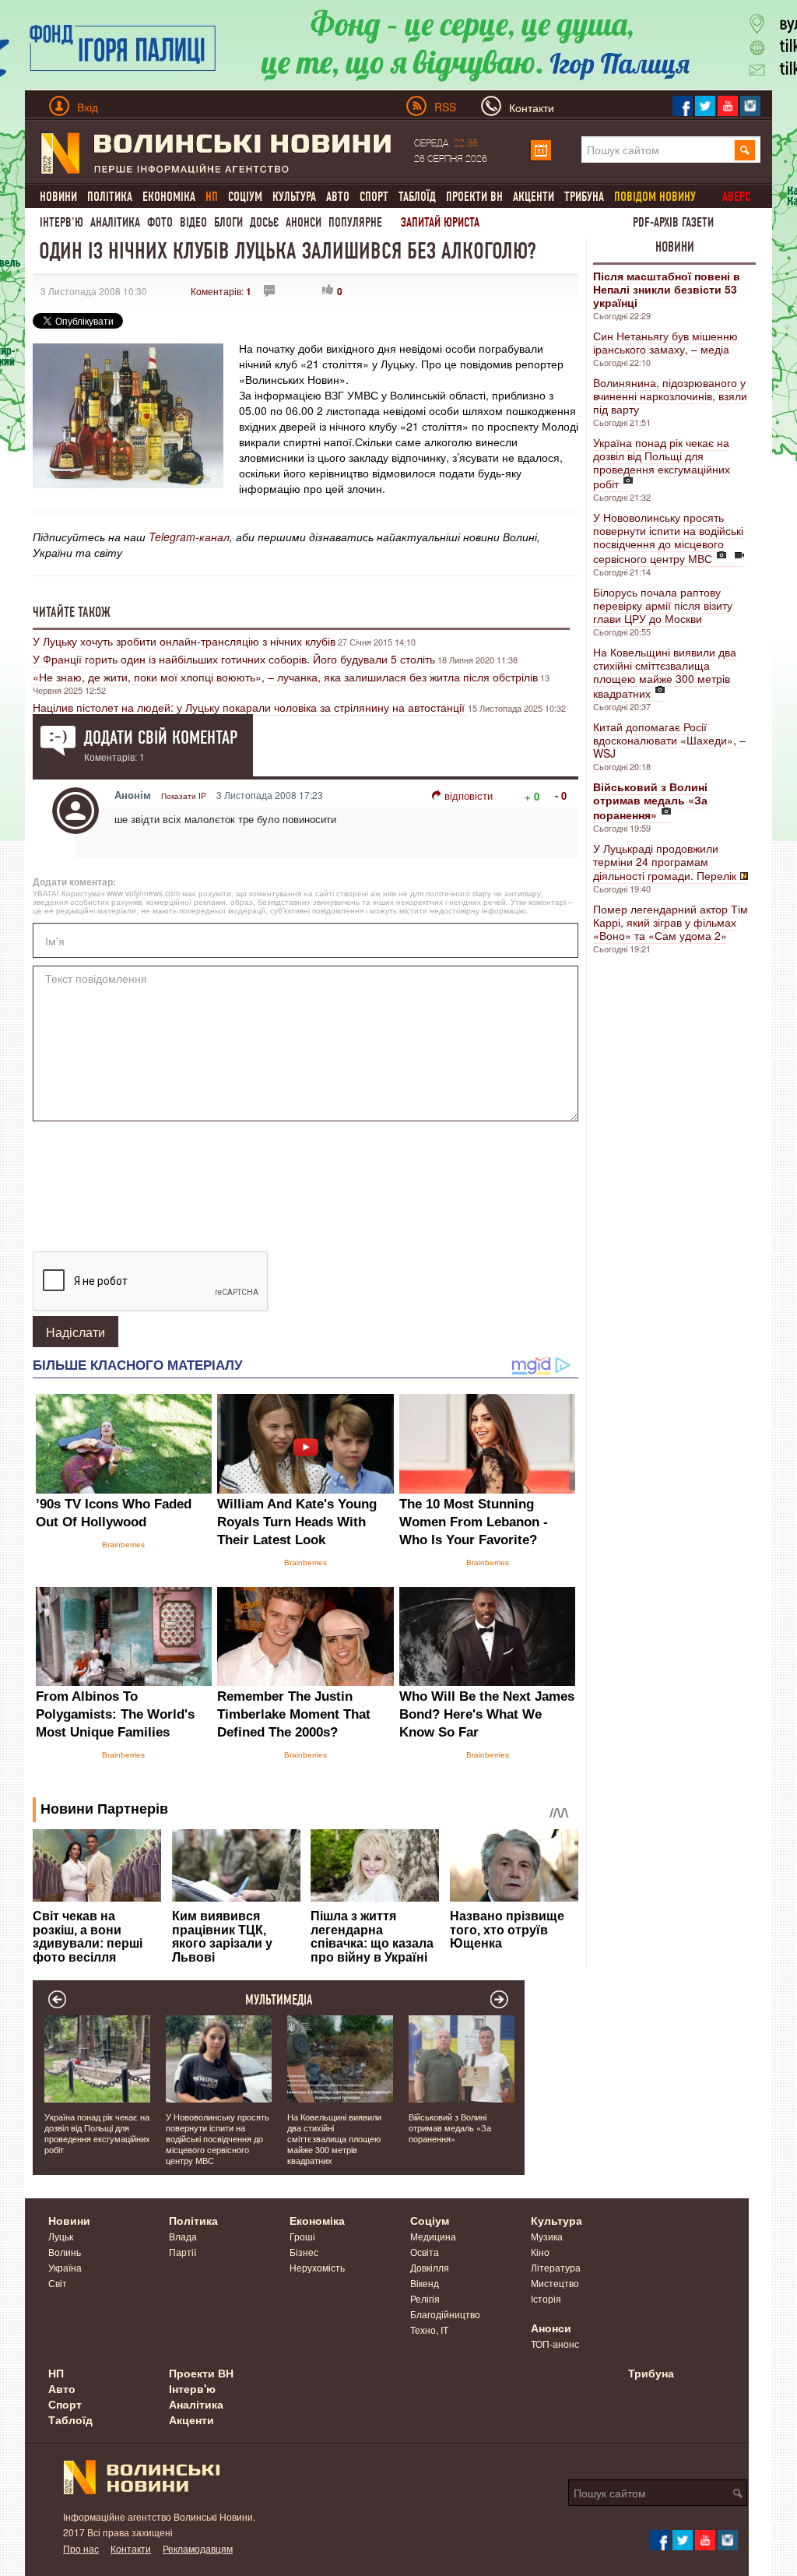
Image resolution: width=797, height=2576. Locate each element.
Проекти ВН (474, 197)
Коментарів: (221, 291)
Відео (193, 222)
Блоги (228, 222)
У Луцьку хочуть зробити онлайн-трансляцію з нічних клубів (184, 641)
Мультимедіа (279, 2000)
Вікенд (425, 2283)
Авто (338, 197)
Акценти (534, 197)
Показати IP (184, 796)
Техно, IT (429, 2330)
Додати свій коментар (161, 737)
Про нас (81, 2548)
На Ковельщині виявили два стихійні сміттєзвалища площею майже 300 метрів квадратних (665, 672)
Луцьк (61, 2236)
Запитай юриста (440, 222)
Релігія (425, 2298)
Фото (160, 222)
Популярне (355, 222)
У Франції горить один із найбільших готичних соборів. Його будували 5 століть (234, 659)
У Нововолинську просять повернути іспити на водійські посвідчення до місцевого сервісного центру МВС (668, 538)
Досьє (264, 222)
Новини (58, 197)
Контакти (131, 2548)
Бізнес (304, 2252)
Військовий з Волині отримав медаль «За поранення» (450, 2127)
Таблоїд (417, 197)
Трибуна (584, 197)
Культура (294, 197)
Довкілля (430, 2267)
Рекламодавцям (198, 2548)
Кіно (540, 2252)
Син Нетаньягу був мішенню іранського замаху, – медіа (665, 342)
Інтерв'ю (61, 222)
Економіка (169, 197)
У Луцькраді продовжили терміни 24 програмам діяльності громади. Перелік (665, 862)
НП (56, 2373)
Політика (110, 197)
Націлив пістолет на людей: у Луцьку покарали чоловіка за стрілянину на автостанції (250, 707)
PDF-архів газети (673, 222)
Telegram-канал (189, 537)
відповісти (469, 795)
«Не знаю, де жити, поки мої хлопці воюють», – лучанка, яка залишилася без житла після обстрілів (285, 677)
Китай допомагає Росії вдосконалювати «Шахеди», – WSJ (669, 740)
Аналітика (115, 222)
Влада (183, 2236)
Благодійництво (445, 2314)
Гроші (302, 2236)
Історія (546, 2298)
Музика (547, 2236)
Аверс (736, 197)
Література (556, 2267)
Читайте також (72, 612)
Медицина (433, 2236)
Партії (183, 2252)
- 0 (561, 795)
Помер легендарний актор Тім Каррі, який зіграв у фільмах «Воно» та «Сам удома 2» (671, 922)
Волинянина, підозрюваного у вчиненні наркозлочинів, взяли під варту (670, 396)
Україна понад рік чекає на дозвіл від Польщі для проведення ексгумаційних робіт (662, 463)
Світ (58, 2283)
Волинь (65, 2252)
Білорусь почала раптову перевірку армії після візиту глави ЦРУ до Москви (663, 605)
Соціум (245, 197)
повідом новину (655, 197)
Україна (65, 2267)
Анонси (304, 222)
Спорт (374, 197)
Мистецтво (555, 2283)
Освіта (425, 2252)
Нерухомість (317, 2267)
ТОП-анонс (555, 2344)
